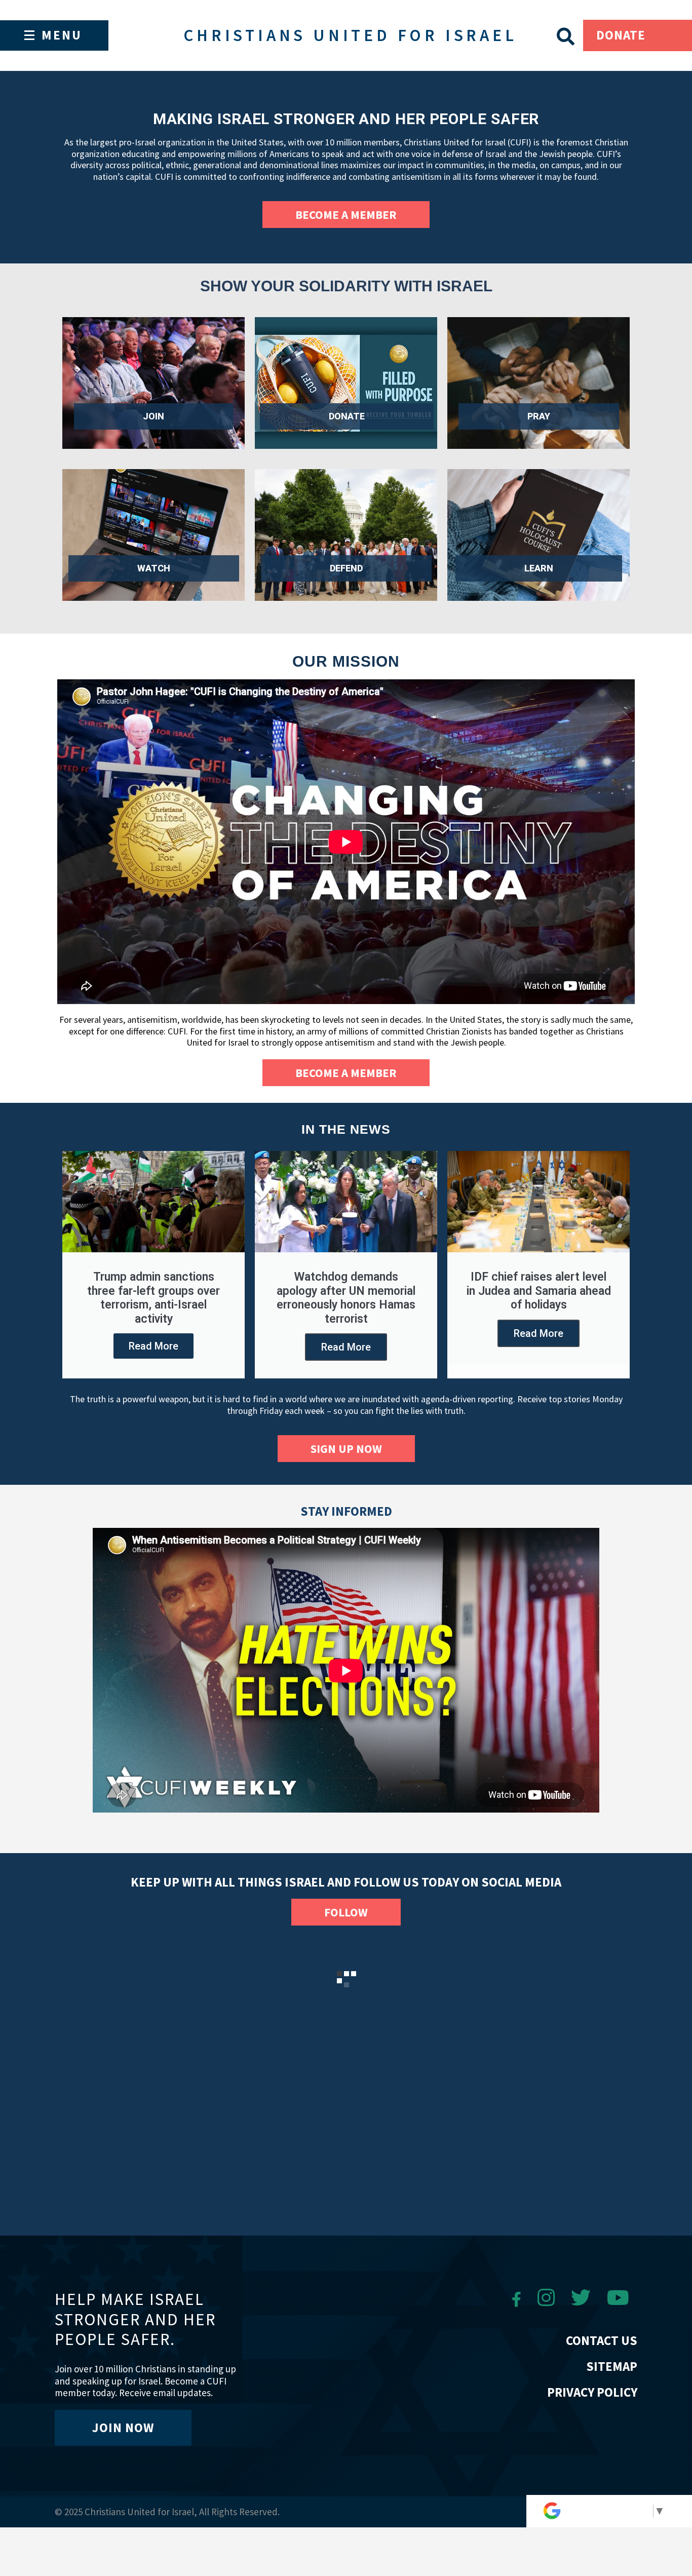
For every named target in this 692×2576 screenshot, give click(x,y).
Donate (621, 35)
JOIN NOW (123, 2428)
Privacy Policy (592, 2392)
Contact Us (602, 2340)
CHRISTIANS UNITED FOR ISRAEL (350, 35)
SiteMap (612, 2366)
